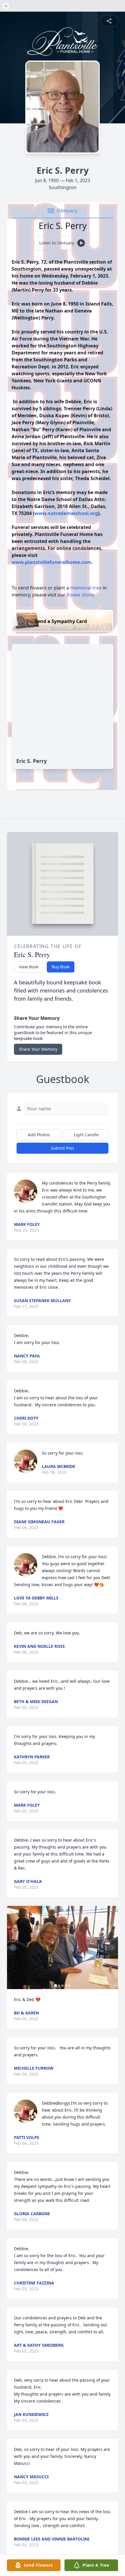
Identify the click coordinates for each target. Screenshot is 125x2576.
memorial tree (86, 588)
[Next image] (112, 1947)
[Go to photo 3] (63, 1986)
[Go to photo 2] (59, 1986)
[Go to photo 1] (56, 1986)
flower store (80, 595)
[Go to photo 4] (66, 1986)
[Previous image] (13, 1947)
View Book (29, 967)
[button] (63, 1948)
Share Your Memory (38, 1049)
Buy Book (61, 967)
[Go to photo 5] (69, 1986)
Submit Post (63, 1148)
